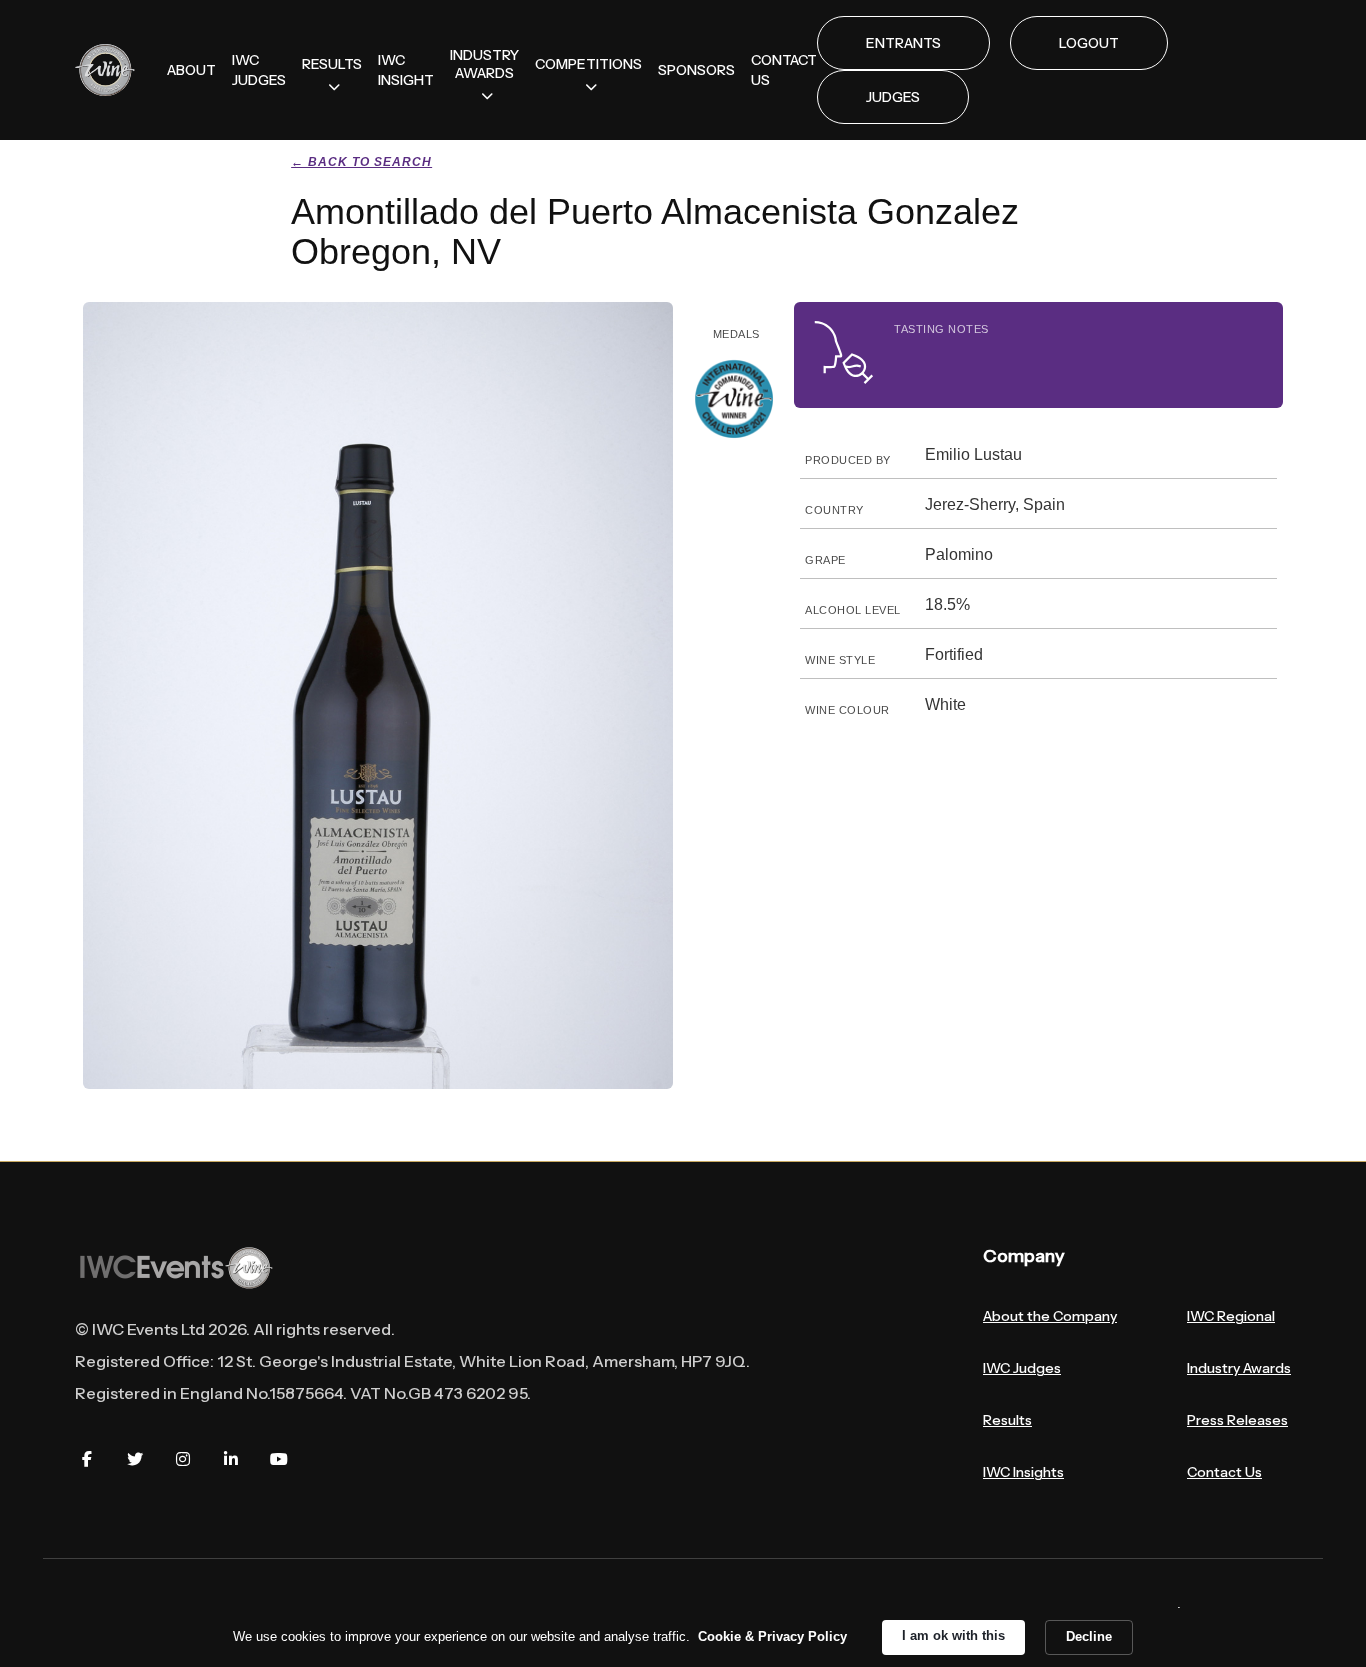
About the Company (1050, 1316)
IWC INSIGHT (406, 70)
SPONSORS (696, 70)
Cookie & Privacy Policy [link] (772, 1636)
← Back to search (361, 162)
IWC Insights (1023, 1472)
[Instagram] (183, 1459)
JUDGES (893, 97)
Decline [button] (1089, 1636)
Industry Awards (1239, 1368)
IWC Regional (1231, 1316)
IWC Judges (1022, 1368)
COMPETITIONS (588, 64)
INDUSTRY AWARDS (484, 64)
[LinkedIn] (231, 1459)
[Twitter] (135, 1459)
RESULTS (332, 64)
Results (1007, 1420)
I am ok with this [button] (953, 1635)
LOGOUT (1089, 43)
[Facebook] (87, 1459)
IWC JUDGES (259, 70)
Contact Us (1224, 1472)
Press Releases (1237, 1420)
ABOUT (191, 70)
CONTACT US (784, 70)
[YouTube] (279, 1459)
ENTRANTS (903, 43)
